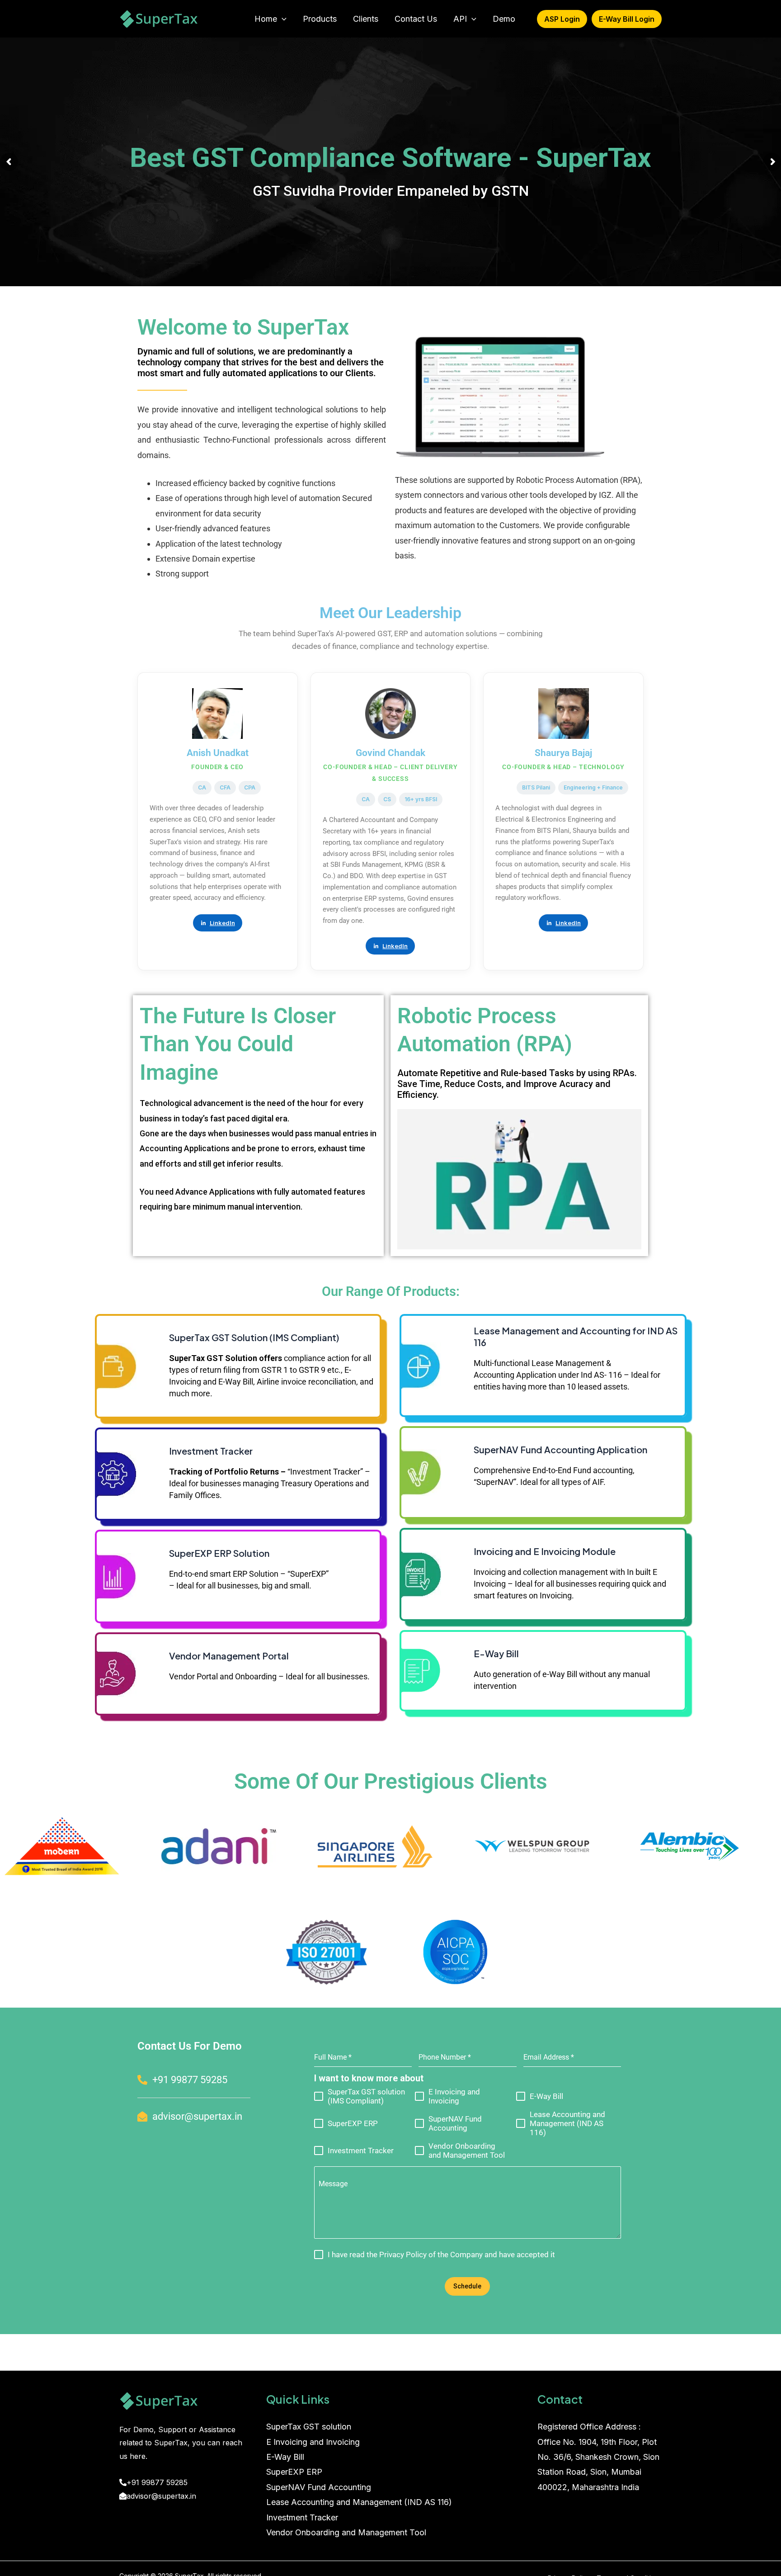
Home (266, 19)
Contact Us (416, 19)
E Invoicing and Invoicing (313, 2442)
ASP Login (562, 19)
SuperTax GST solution (309, 2427)
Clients (366, 19)
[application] (282, 19)
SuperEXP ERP (294, 2472)
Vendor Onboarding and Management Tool (346, 2532)
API (460, 19)
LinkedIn (222, 923)
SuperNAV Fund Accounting (319, 2487)
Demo (504, 19)
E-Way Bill (285, 2457)
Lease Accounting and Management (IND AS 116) (359, 2502)
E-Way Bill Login (627, 19)
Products (320, 19)
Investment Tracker (302, 2517)
